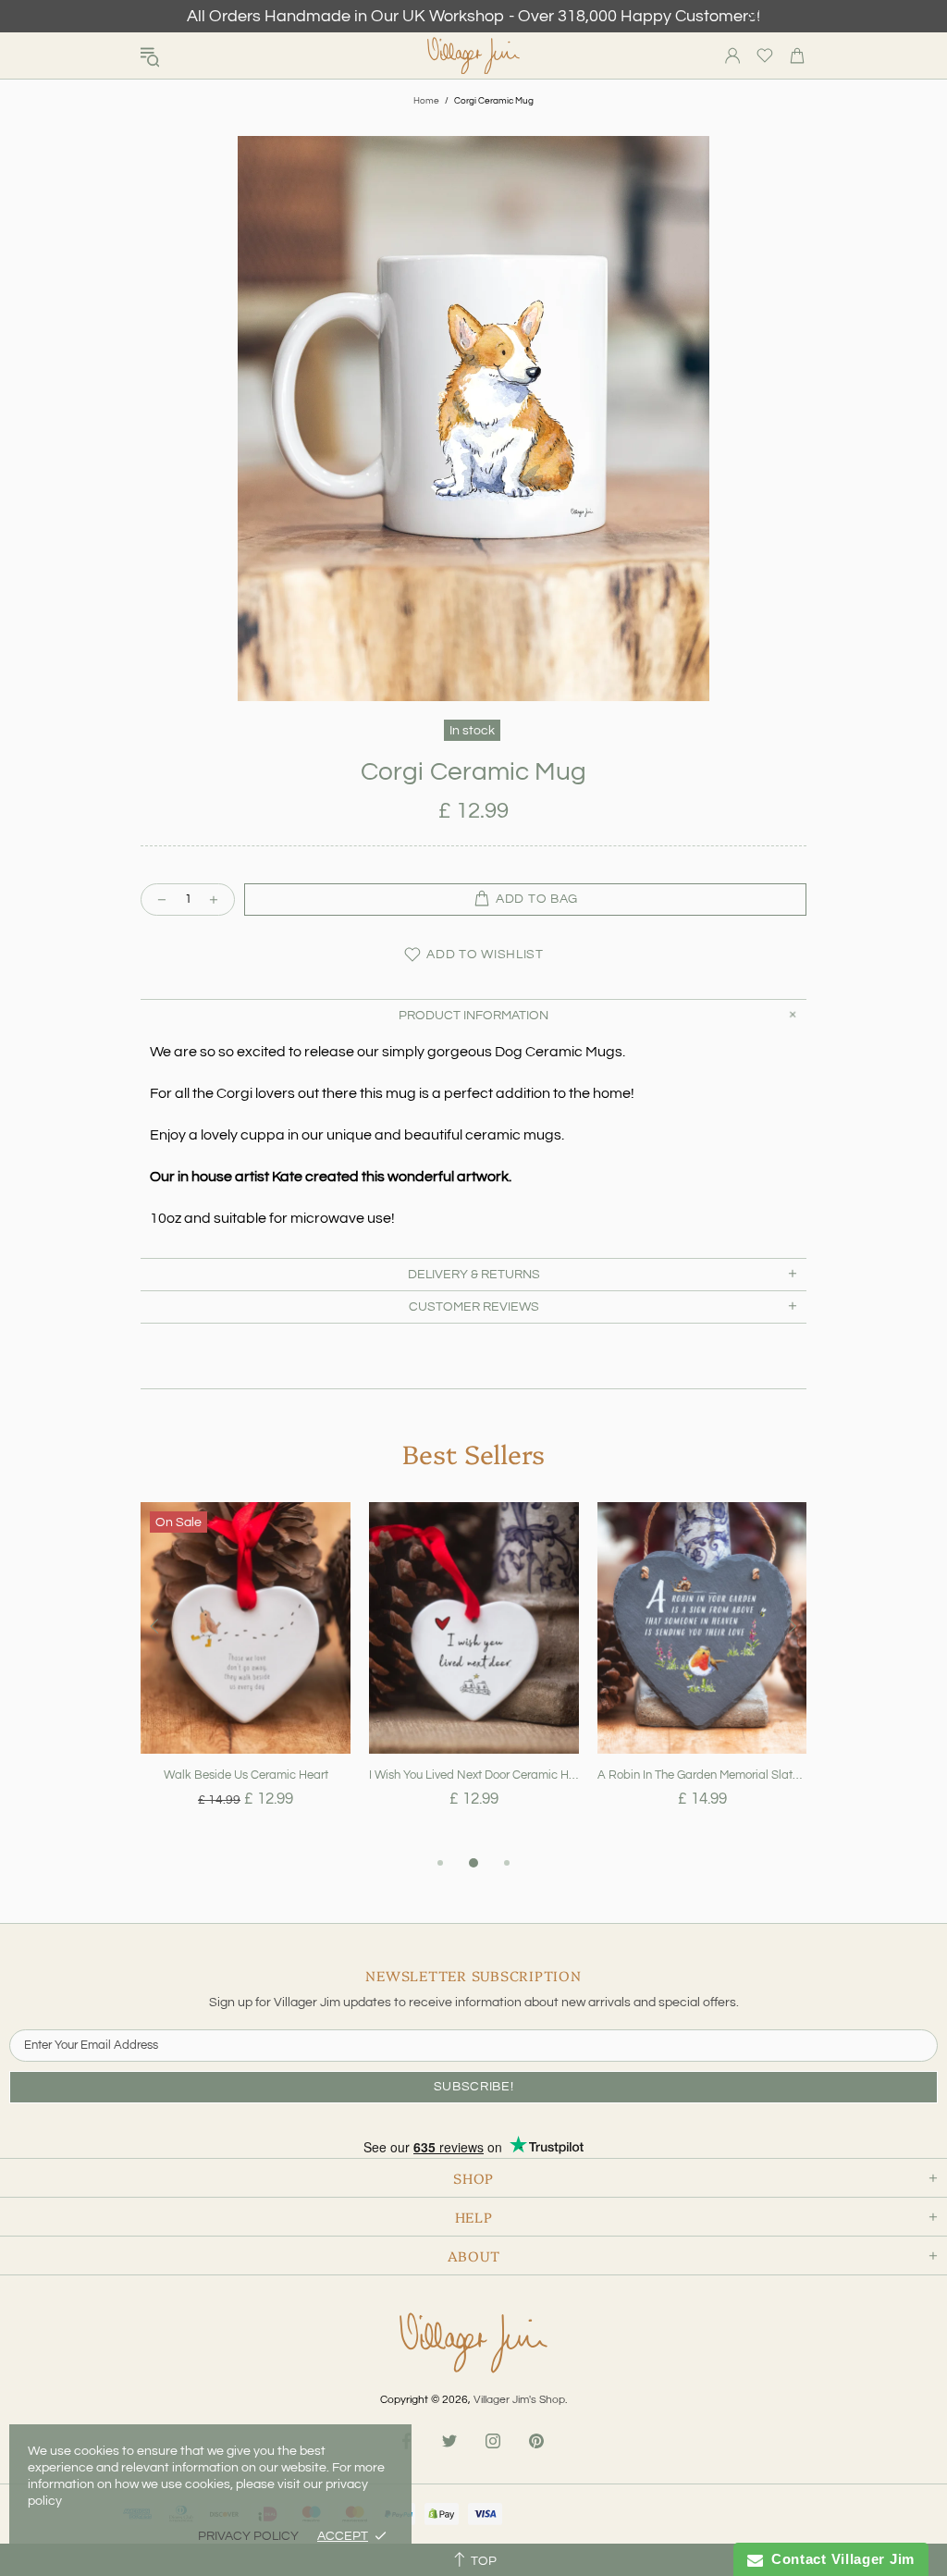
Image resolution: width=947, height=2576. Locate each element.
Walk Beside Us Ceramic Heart (246, 1775)
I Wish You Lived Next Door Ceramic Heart (474, 1775)
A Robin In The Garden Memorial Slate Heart (702, 1775)
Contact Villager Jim (839, 2559)
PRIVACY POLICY (248, 2536)
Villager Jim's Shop (473, 56)
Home (426, 101)
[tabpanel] (246, 1677)
